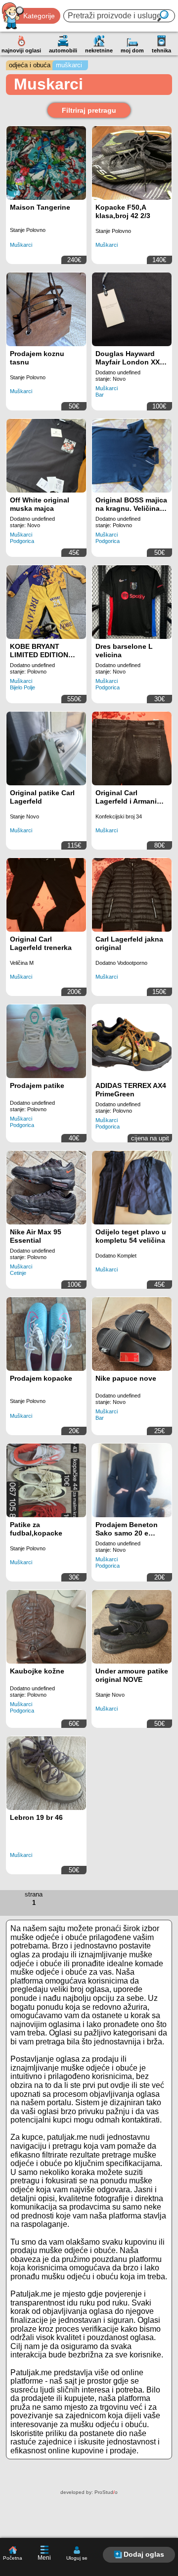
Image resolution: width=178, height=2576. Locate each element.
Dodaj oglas (144, 2554)
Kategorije (39, 16)
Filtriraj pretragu (89, 110)
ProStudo (106, 2492)
